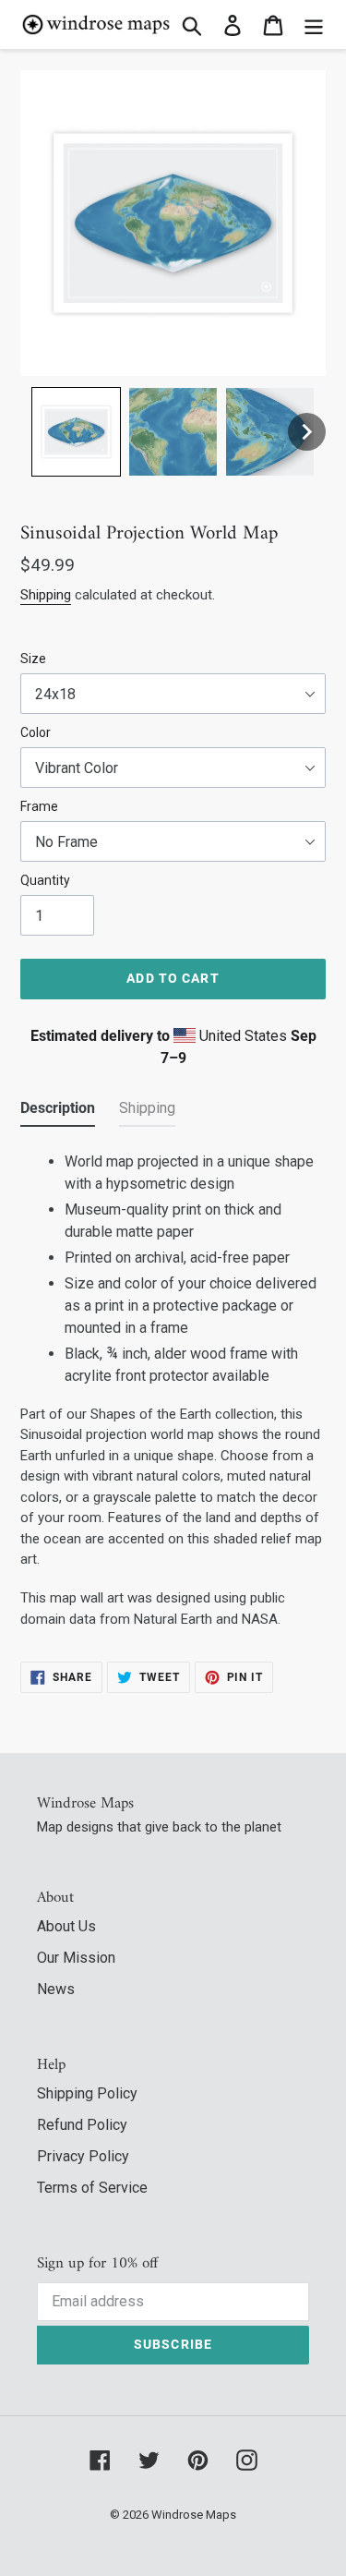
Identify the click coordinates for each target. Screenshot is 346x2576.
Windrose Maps (194, 2515)
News (56, 1989)
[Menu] (314, 24)
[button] (76, 432)
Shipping (46, 595)
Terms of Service (92, 2188)
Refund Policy (82, 2125)
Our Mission (76, 1958)
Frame (39, 806)
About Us (66, 1926)
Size (33, 659)
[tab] (58, 1112)
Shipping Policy (87, 2093)
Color (36, 732)
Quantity (45, 880)
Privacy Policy (83, 2156)
